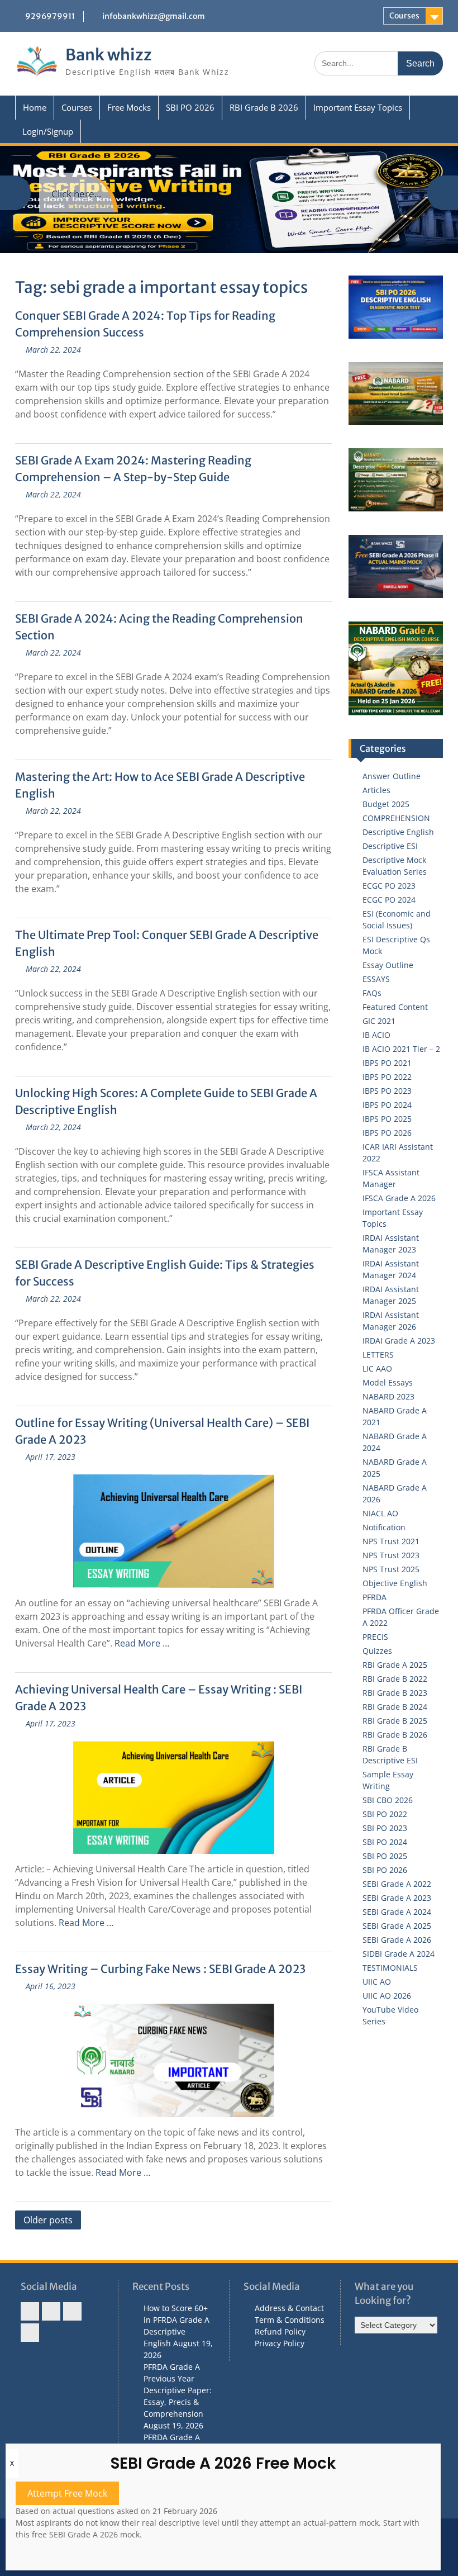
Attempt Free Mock (67, 2493)
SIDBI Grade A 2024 (399, 1954)
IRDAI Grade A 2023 (399, 1341)
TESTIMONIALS (390, 1968)
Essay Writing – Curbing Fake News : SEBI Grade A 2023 (160, 1969)
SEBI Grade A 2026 (397, 1940)
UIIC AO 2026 (387, 1996)
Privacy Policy (280, 2343)
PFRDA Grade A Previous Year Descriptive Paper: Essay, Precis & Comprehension (178, 2390)
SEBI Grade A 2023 (397, 1898)
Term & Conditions (290, 2320)
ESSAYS (376, 979)
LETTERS (378, 1355)
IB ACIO (376, 1035)
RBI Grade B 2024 (395, 1707)
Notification (384, 1527)
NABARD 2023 (388, 1396)
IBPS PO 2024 (387, 1105)
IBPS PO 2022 (387, 1077)
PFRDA (374, 1597)
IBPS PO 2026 (387, 1133)
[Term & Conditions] (51, 2311)
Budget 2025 (386, 804)
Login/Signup (48, 131)
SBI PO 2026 (190, 107)
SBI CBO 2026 (388, 1800)
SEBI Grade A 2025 (397, 1926)
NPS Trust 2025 (391, 1569)
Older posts (48, 2220)
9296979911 (50, 16)
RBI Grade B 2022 (395, 1679)
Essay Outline (388, 965)
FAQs (372, 993)
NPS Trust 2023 (391, 1555)
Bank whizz (109, 55)
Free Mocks (129, 107)
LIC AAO (377, 1368)
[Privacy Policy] (30, 2333)
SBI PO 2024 (385, 1842)
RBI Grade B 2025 (395, 1721)
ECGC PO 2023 (389, 886)
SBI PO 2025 (385, 1856)
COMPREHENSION (396, 818)
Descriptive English (398, 832)
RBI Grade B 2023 (395, 1693)
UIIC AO (377, 1982)
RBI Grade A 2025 (395, 1665)
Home (35, 107)
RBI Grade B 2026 (264, 107)
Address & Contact (289, 2308)
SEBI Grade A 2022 (397, 1884)
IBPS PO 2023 (387, 1091)
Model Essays (388, 1382)
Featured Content (395, 1007)
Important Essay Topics (358, 107)
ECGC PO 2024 (389, 900)
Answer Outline (392, 776)
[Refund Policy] (72, 2311)
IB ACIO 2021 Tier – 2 (401, 1049)
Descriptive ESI (390, 846)
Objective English (395, 1583)
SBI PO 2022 (385, 1814)
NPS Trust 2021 (391, 1541)
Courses (404, 16)
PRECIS (375, 1637)
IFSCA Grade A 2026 (399, 1198)
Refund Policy (280, 2331)
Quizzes (377, 1651)
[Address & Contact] (30, 2311)
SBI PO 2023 (385, 1828)
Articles (376, 790)
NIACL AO (380, 1513)
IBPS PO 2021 (387, 1063)
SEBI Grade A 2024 (397, 1912)
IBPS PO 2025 (387, 1119)
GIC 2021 (379, 1021)
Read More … (142, 1643)
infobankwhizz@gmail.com (154, 16)
